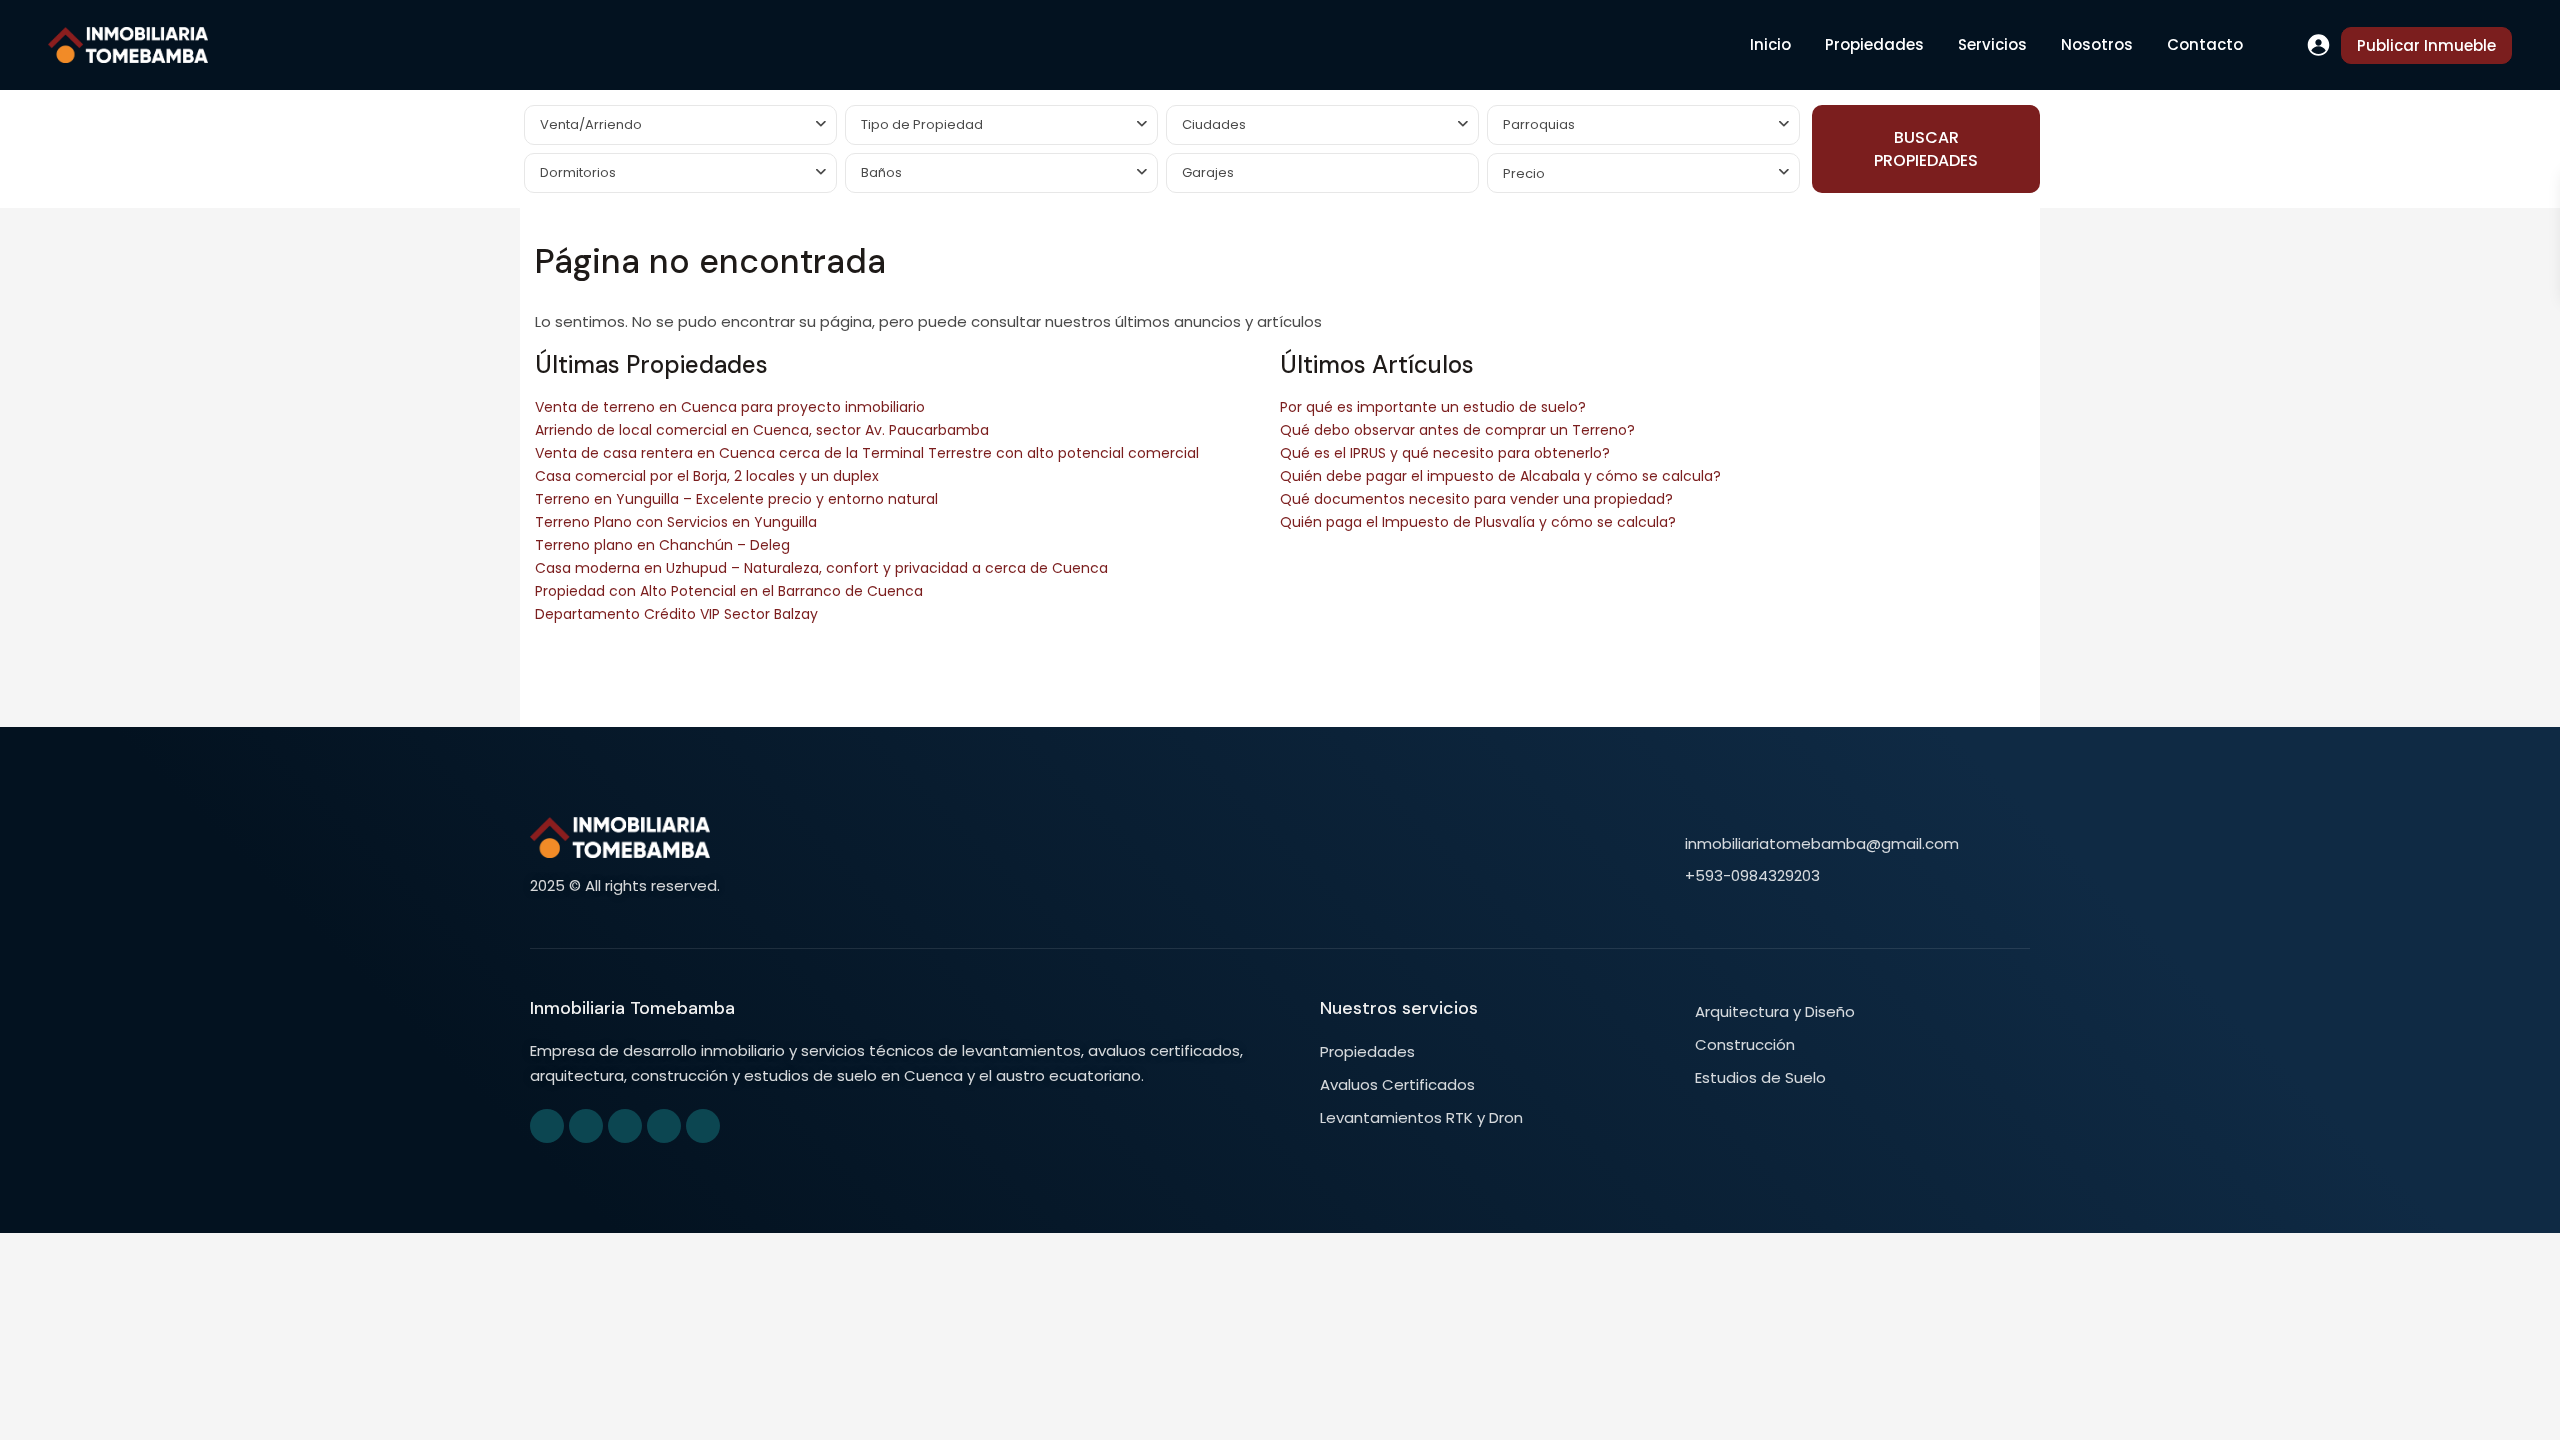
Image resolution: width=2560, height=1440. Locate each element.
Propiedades (1874, 44)
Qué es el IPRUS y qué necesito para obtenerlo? (1445, 453)
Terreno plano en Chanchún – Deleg (662, 545)
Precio (1524, 173)
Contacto (2205, 44)
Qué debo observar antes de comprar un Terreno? (1457, 430)
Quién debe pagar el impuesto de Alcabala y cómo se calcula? (1500, 476)
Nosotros (2097, 44)
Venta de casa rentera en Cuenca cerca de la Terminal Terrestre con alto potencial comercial (867, 453)
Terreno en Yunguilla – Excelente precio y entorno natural (736, 499)
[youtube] (664, 1126)
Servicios (1992, 44)
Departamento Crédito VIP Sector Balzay (676, 614)
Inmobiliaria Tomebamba (632, 1008)
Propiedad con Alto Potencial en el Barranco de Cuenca (729, 591)
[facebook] (547, 1126)
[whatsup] (586, 1126)
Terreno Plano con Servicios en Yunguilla (676, 522)
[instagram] (703, 1126)
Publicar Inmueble (2426, 45)
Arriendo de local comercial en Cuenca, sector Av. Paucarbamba (762, 430)
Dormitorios (578, 172)
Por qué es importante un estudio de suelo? (1433, 407)
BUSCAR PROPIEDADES (1926, 149)
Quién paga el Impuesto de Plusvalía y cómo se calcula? (1478, 522)
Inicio (1770, 44)
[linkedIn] (625, 1126)
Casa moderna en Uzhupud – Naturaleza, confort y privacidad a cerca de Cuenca (821, 568)
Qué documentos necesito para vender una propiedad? (1476, 499)
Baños (881, 172)
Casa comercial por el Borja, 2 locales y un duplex (707, 476)
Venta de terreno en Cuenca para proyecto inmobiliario (730, 407)
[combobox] (680, 125)
